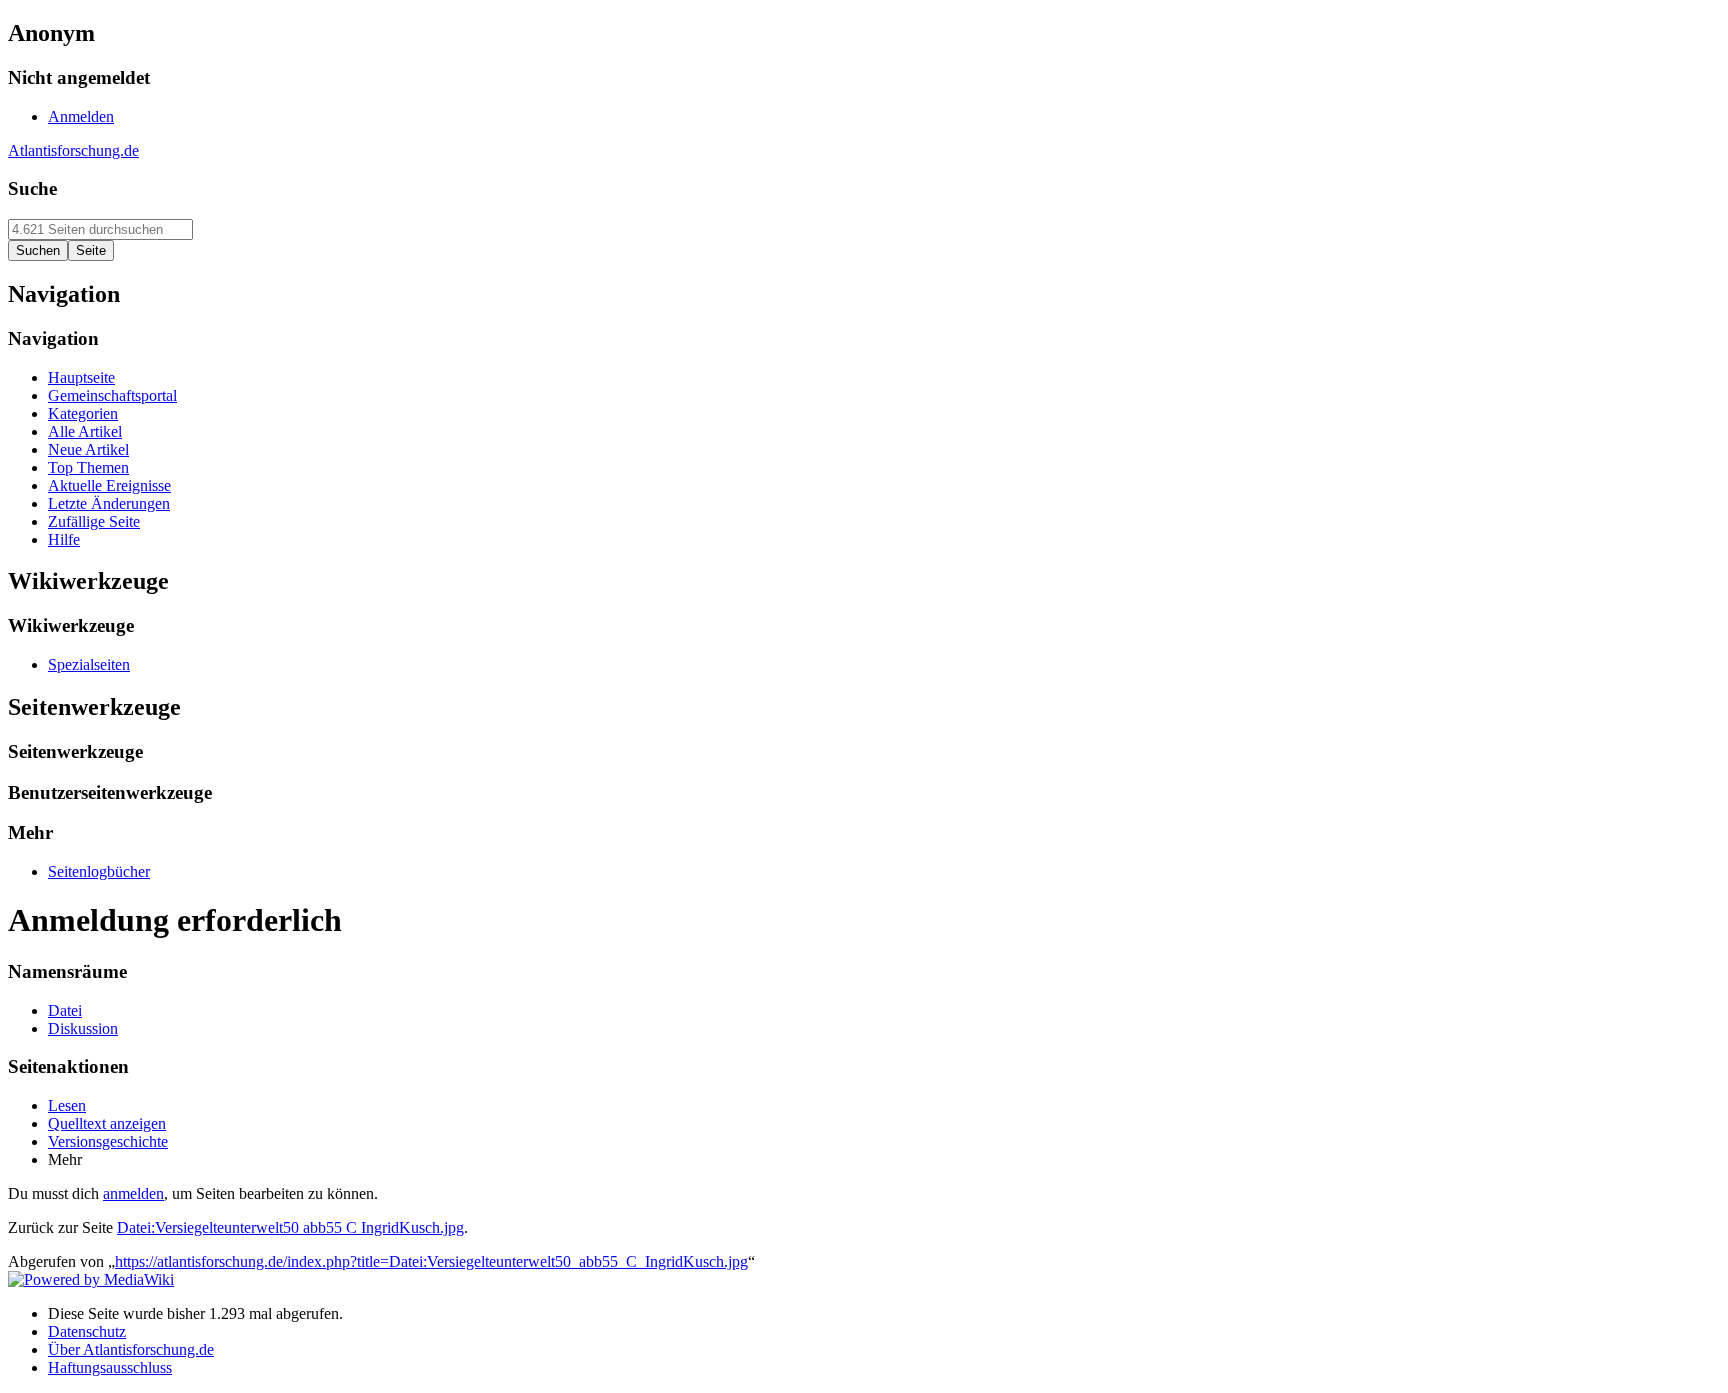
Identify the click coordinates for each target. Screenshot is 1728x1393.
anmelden (133, 1193)
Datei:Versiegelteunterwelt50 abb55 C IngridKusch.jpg (290, 1227)
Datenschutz (87, 1331)
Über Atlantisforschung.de (131, 1349)
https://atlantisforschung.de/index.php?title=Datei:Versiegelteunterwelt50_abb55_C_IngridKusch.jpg (431, 1261)
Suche (32, 188)
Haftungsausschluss (110, 1367)
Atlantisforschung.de (73, 150)
